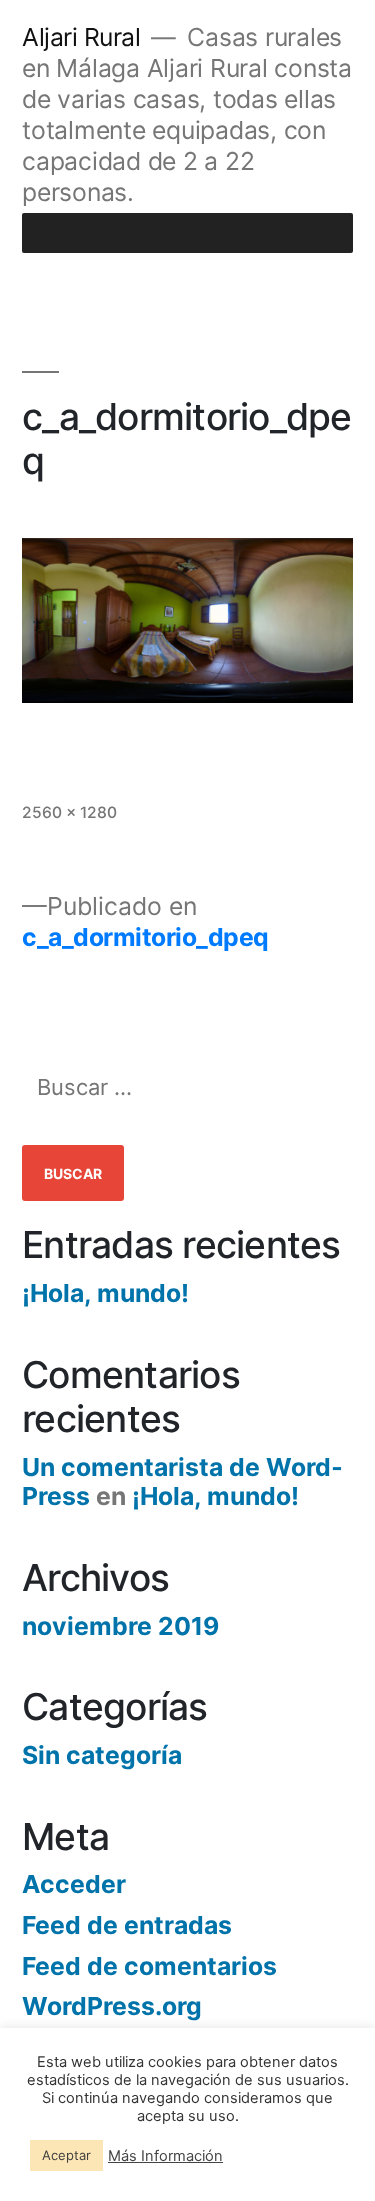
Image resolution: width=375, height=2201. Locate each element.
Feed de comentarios (149, 1966)
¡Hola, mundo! (105, 1293)
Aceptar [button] (66, 2155)
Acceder (74, 1884)
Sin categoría (102, 1755)
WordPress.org (112, 2006)
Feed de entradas (127, 1925)
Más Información (165, 2156)
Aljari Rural (81, 37)
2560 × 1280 (69, 812)
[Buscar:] (187, 1087)
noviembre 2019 (120, 1626)
